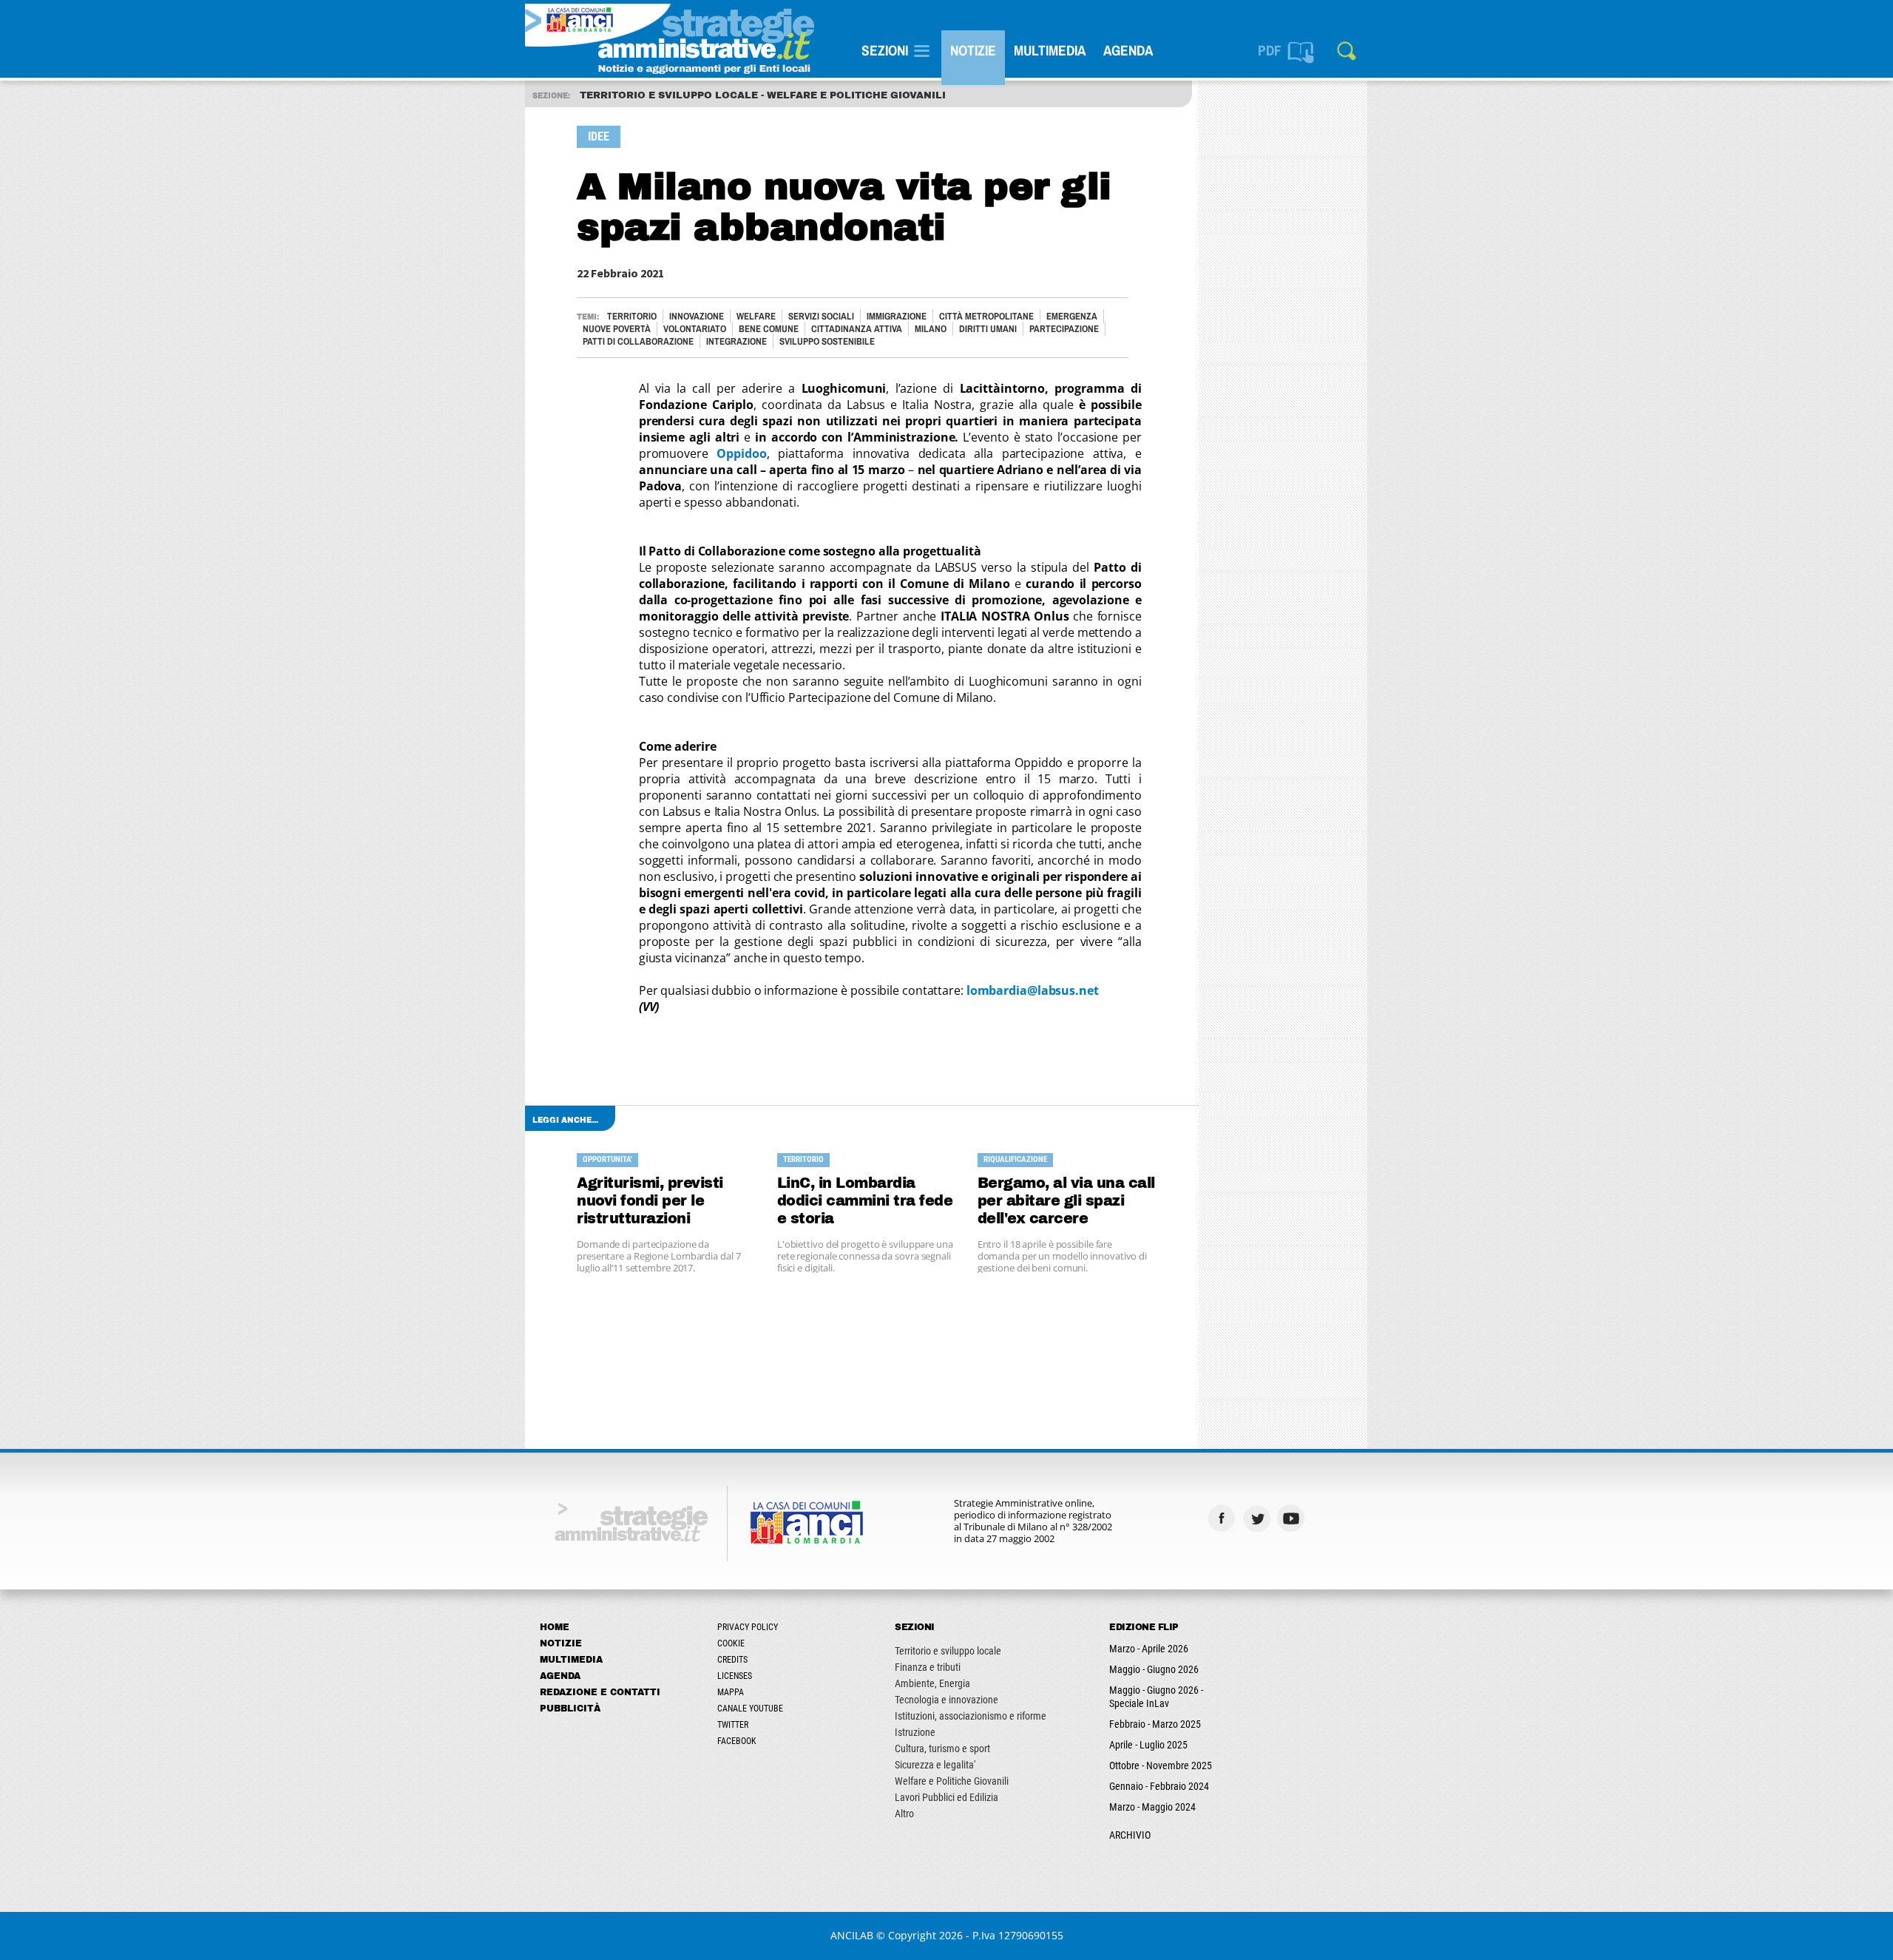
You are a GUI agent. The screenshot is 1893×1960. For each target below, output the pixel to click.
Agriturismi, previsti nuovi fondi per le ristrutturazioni (650, 1201)
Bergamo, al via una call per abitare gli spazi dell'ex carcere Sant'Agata (1066, 1202)
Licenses (735, 1676)
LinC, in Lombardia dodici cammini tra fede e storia (865, 1201)
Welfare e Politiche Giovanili (952, 1781)
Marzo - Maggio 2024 (1152, 1807)
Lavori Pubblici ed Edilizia (946, 1797)
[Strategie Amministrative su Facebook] (1223, 1518)
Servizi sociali (821, 316)
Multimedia (1050, 50)
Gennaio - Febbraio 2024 (1159, 1786)
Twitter (733, 1725)
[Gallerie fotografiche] (1328, 1518)
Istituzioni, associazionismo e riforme (971, 1716)
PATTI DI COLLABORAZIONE (638, 341)
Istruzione (915, 1732)
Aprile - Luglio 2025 (1148, 1745)
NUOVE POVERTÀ (617, 329)
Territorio (632, 316)
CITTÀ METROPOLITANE (986, 316)
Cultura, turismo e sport (942, 1748)
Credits (732, 1660)
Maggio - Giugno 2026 (1154, 1669)
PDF (1270, 50)
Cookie (731, 1643)
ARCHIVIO (1130, 1835)
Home (555, 1627)
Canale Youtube (750, 1709)
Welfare (756, 316)
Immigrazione (897, 316)
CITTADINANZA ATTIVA (857, 329)
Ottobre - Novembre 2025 (1161, 1765)
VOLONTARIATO (695, 329)
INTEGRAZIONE (736, 341)
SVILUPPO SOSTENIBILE (827, 341)
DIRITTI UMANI (988, 329)
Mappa (731, 1692)
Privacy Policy (748, 1627)
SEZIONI (885, 50)
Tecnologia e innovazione (946, 1700)
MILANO (931, 329)
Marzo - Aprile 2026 (1149, 1649)
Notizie (973, 50)
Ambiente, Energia (932, 1683)
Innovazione (697, 316)
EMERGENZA (1072, 316)
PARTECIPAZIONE (1064, 329)
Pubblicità (570, 1709)
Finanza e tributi (928, 1667)
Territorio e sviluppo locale (948, 1651)
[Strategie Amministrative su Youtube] (1293, 1518)
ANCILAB (852, 1935)
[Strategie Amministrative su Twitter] (1258, 1518)
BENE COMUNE (769, 329)
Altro (904, 1814)
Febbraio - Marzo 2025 (1155, 1724)
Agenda (1128, 50)
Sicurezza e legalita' (935, 1765)
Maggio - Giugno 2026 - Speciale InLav (1156, 1697)
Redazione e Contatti (600, 1692)
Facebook (737, 1741)
